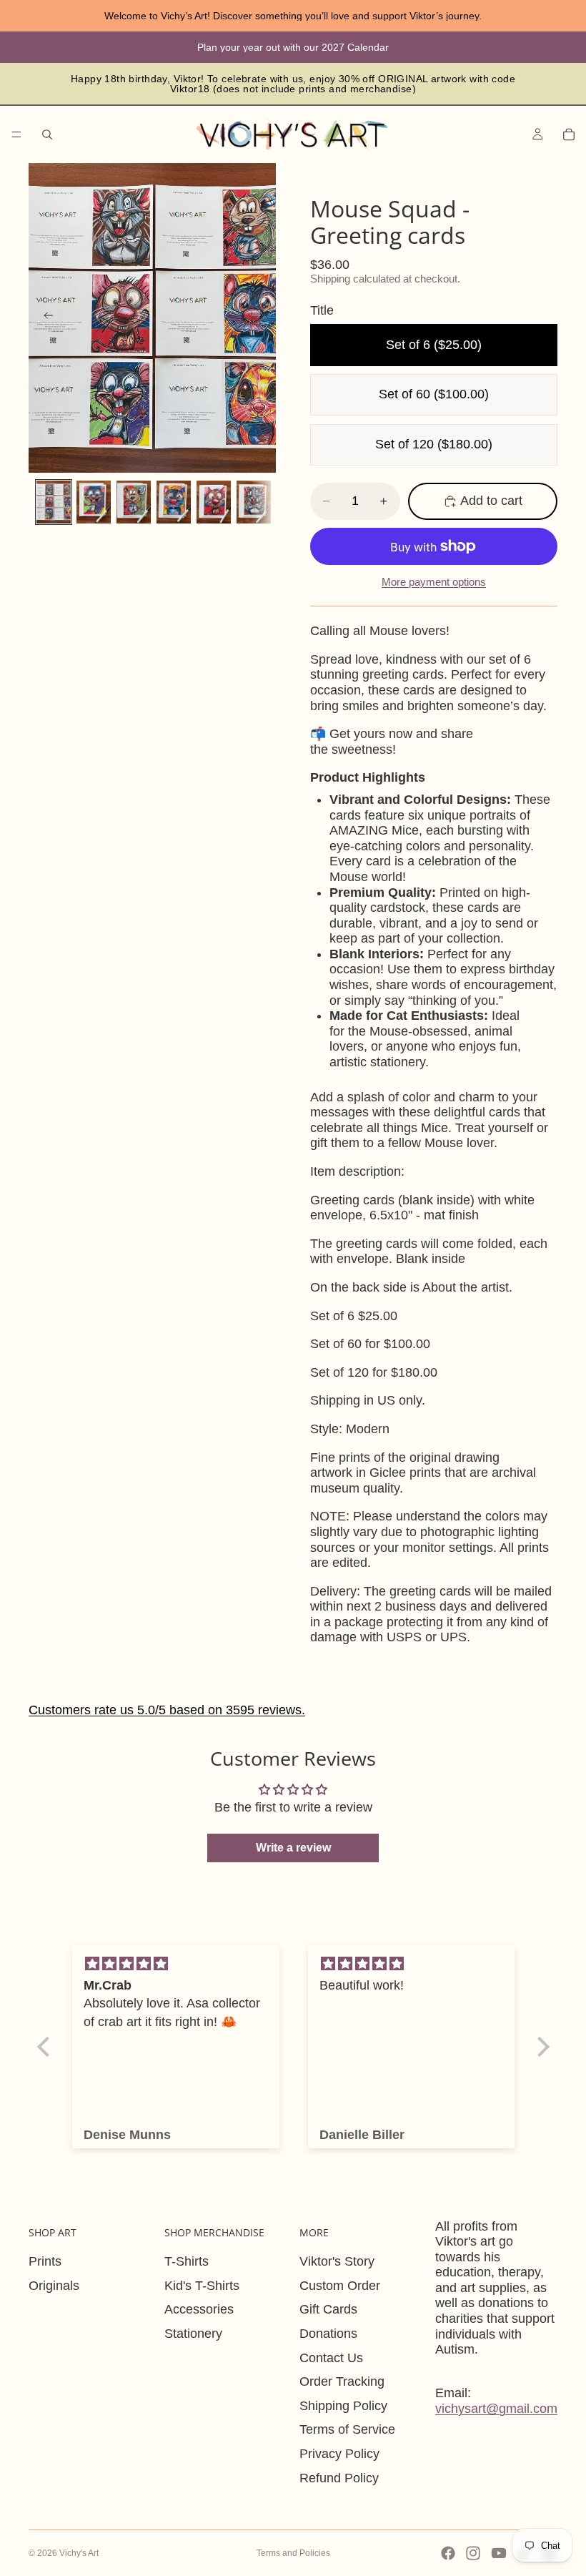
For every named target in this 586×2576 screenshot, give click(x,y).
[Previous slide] (44, 318)
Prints (45, 2261)
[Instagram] (473, 2553)
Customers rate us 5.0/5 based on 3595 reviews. (167, 1710)
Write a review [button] (293, 1848)
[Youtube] (499, 2553)
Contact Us (331, 2358)
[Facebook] (448, 2553)
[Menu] (16, 134)
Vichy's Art (79, 2553)
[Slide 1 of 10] (54, 502)
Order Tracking (342, 2381)
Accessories (199, 2309)
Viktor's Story (337, 2261)
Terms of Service (347, 2429)
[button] (46, 2047)
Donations (328, 2334)
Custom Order (340, 2286)
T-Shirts (187, 2261)
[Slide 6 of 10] (254, 502)
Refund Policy (339, 2478)
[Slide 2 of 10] (94, 502)
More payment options (434, 582)
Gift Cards (328, 2309)
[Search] (47, 134)
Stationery (193, 2334)
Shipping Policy (343, 2406)
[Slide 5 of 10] (214, 502)
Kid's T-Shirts (202, 2286)
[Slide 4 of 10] (174, 502)
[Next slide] (260, 318)
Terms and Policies (293, 2553)
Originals (54, 2286)
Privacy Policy (339, 2454)
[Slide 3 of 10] (134, 502)
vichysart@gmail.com (496, 2409)
